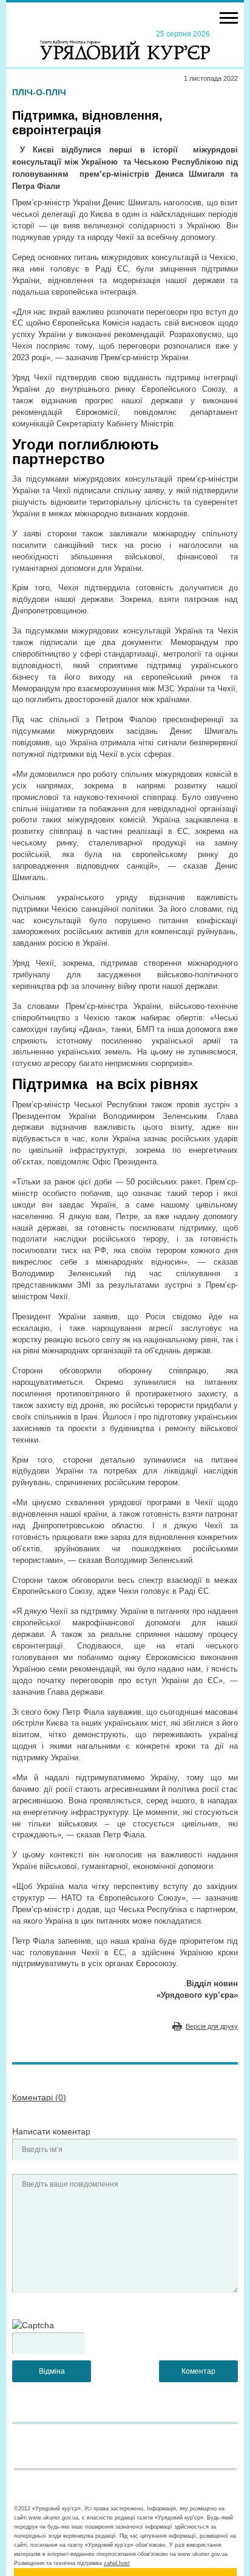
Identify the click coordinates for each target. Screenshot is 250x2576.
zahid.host (117, 2563)
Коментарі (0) (39, 2097)
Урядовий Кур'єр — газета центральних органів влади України (125, 44)
